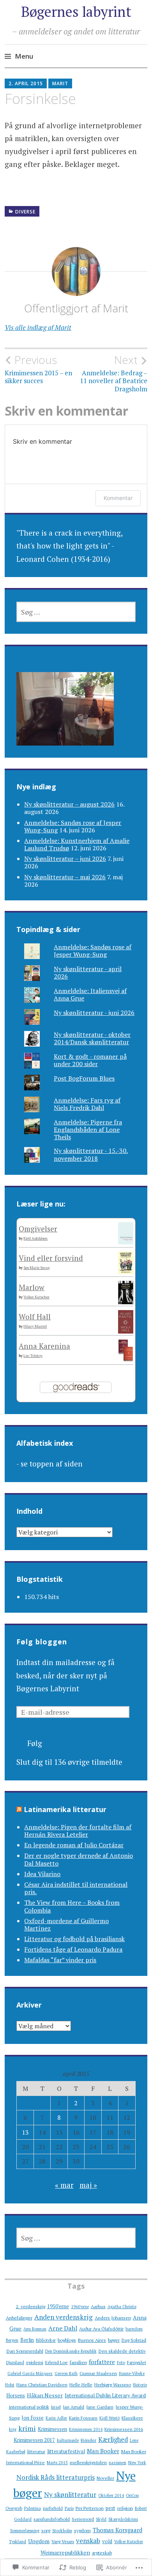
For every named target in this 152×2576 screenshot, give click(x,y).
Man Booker (103, 2451)
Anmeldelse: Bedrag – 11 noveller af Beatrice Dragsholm (114, 373)
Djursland (15, 2363)
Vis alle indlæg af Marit (38, 327)
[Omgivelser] (126, 1241)
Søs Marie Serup (36, 1268)
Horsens (16, 2395)
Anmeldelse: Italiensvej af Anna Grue (90, 994)
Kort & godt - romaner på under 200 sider (90, 1060)
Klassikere (132, 2418)
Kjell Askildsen (35, 1238)
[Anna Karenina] (126, 1358)
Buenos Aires (92, 2340)
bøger (114, 2340)
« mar (64, 2185)
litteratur (36, 2451)
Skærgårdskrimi (123, 2519)
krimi (27, 2428)
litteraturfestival (66, 2451)
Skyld (101, 2519)
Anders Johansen (113, 2318)
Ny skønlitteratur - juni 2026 (94, 1013)
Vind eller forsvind (51, 1258)
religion (125, 2508)
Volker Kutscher (36, 1297)
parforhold (53, 2508)
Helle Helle (81, 2384)
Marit (60, 83)
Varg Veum (63, 2541)
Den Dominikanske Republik (71, 2351)
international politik (29, 2407)
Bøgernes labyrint (76, 12)
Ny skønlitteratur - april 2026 (88, 972)
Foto (121, 2363)
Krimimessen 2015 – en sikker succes (38, 369)
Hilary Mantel (35, 1326)
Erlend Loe (57, 2362)
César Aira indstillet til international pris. (76, 1888)
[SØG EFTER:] (76, 612)
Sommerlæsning (25, 2531)
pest (110, 2508)
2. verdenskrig (31, 2306)
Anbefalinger (19, 2318)
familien (78, 2362)
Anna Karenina (44, 1346)
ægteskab (102, 2553)
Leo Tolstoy (33, 1356)
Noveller (105, 2478)
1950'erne (58, 2306)
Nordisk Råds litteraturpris (56, 2477)
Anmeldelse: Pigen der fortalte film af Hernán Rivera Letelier (78, 1831)
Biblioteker (46, 2340)
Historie (140, 2385)
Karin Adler (56, 2418)
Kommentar (118, 498)
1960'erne (80, 2307)
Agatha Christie (122, 2307)
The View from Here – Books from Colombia (72, 1906)
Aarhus (98, 2306)
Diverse (25, 212)
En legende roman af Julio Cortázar (74, 1845)
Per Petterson (90, 2508)
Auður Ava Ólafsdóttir (101, 2329)
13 (25, 2132)
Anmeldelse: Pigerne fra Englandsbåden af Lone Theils (88, 1129)
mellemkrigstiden (88, 2462)
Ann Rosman (35, 2329)
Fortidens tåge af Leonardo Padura (73, 1949)
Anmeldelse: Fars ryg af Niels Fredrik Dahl (87, 1104)
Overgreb (14, 2508)
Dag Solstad (134, 2340)
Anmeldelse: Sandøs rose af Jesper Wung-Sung (93, 951)
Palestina (33, 2508)
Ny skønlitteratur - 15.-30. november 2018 (91, 1154)
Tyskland (18, 2542)
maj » (88, 2185)
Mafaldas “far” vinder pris (60, 1960)
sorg (46, 2530)
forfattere (102, 2362)
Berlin (27, 2340)
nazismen (118, 2463)
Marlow (32, 1287)
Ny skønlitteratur (70, 2494)
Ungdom (39, 2541)
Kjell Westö (110, 2418)
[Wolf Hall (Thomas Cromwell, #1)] (126, 1331)
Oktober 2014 (111, 2495)
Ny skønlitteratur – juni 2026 (65, 859)
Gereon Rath (66, 2373)
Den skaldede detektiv (122, 2351)
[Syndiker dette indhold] (19, 1809)
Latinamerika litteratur (65, 1809)
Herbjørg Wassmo (113, 2384)
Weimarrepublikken (65, 2552)
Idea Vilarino (42, 1874)
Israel (56, 2407)
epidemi (35, 2362)
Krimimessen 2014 (86, 2429)
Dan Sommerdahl (25, 2351)
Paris (69, 2508)
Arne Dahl (63, 2328)
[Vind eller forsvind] (126, 1271)
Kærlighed (113, 2440)
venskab (88, 2541)
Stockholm (62, 2531)
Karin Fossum (83, 2418)
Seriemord (83, 2519)
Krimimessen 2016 (124, 2429)
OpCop (132, 2495)
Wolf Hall (35, 1317)
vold (107, 2541)
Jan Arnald (73, 2407)
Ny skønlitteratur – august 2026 (69, 804)
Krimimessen (52, 2429)
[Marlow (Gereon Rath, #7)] (126, 1302)
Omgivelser (38, 1229)
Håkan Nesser (45, 2395)
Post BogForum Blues (84, 1078)
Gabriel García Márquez (30, 2373)
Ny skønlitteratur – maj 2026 (65, 877)
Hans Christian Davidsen (42, 2384)
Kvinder (88, 2440)
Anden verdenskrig (64, 2317)
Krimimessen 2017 (34, 2440)
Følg (35, 1743)
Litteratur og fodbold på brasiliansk (74, 1939)
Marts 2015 (57, 2463)
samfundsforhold (52, 2519)
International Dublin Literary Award (105, 2395)
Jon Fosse (33, 2418)
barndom (134, 2329)
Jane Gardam (100, 2407)
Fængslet (137, 2362)
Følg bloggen (42, 1642)
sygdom (82, 2530)
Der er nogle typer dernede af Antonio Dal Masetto (79, 1859)
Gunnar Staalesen (98, 2373)
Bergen (12, 2340)
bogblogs (67, 2340)
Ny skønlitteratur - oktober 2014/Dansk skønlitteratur (92, 1038)
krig (13, 2429)
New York (137, 2463)
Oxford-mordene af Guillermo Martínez (66, 1924)
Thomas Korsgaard (118, 2530)
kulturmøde (68, 2440)
